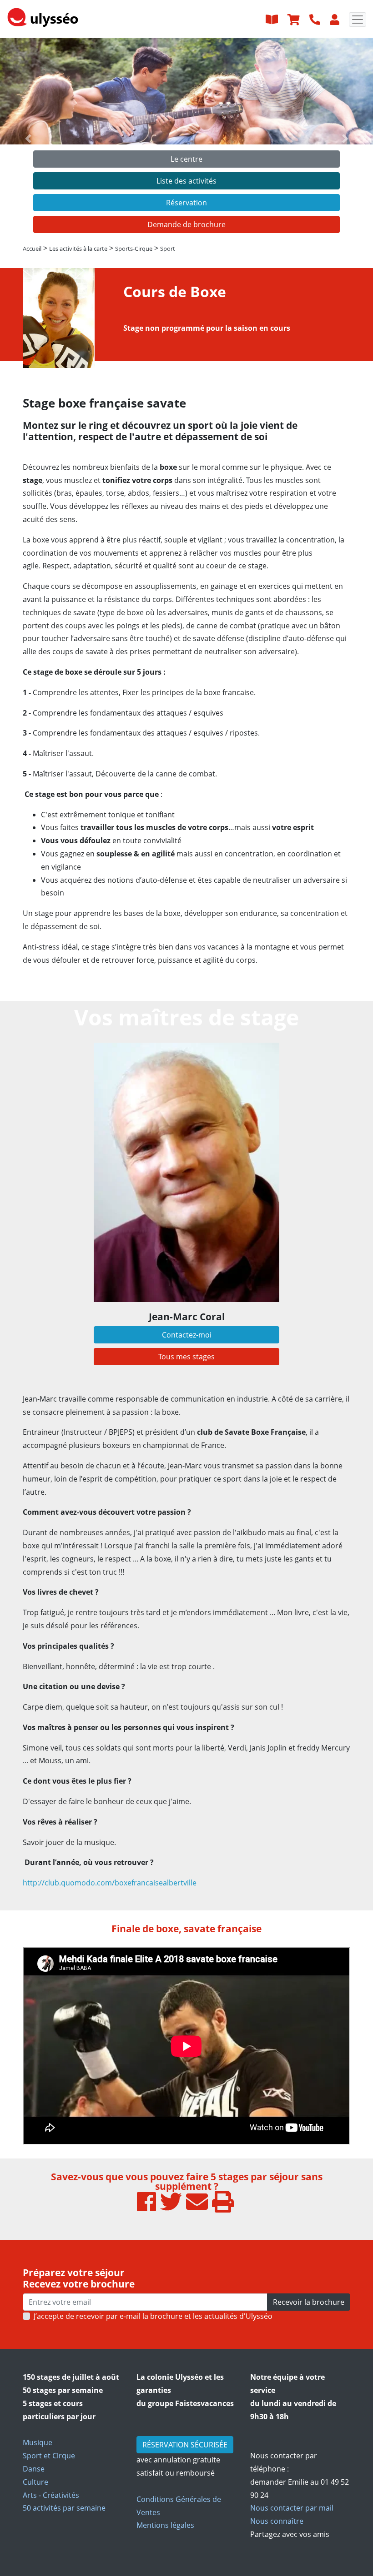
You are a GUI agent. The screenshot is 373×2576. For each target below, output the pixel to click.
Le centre (186, 159)
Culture (35, 2482)
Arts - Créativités (51, 2495)
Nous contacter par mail (292, 2508)
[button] (28, 139)
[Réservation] (295, 19)
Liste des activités (186, 181)
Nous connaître (277, 2521)
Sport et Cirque (49, 2456)
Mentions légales (165, 2525)
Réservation (186, 203)
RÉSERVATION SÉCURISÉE (185, 2445)
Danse (34, 2469)
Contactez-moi (187, 1335)
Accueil (32, 249)
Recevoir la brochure (309, 2302)
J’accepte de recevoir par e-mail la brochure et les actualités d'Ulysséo (153, 2316)
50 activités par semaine (64, 2508)
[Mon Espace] (336, 19)
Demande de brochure (186, 224)
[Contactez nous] (316, 19)
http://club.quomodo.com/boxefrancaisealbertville (110, 1883)
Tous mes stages (186, 1357)
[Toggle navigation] (358, 20)
